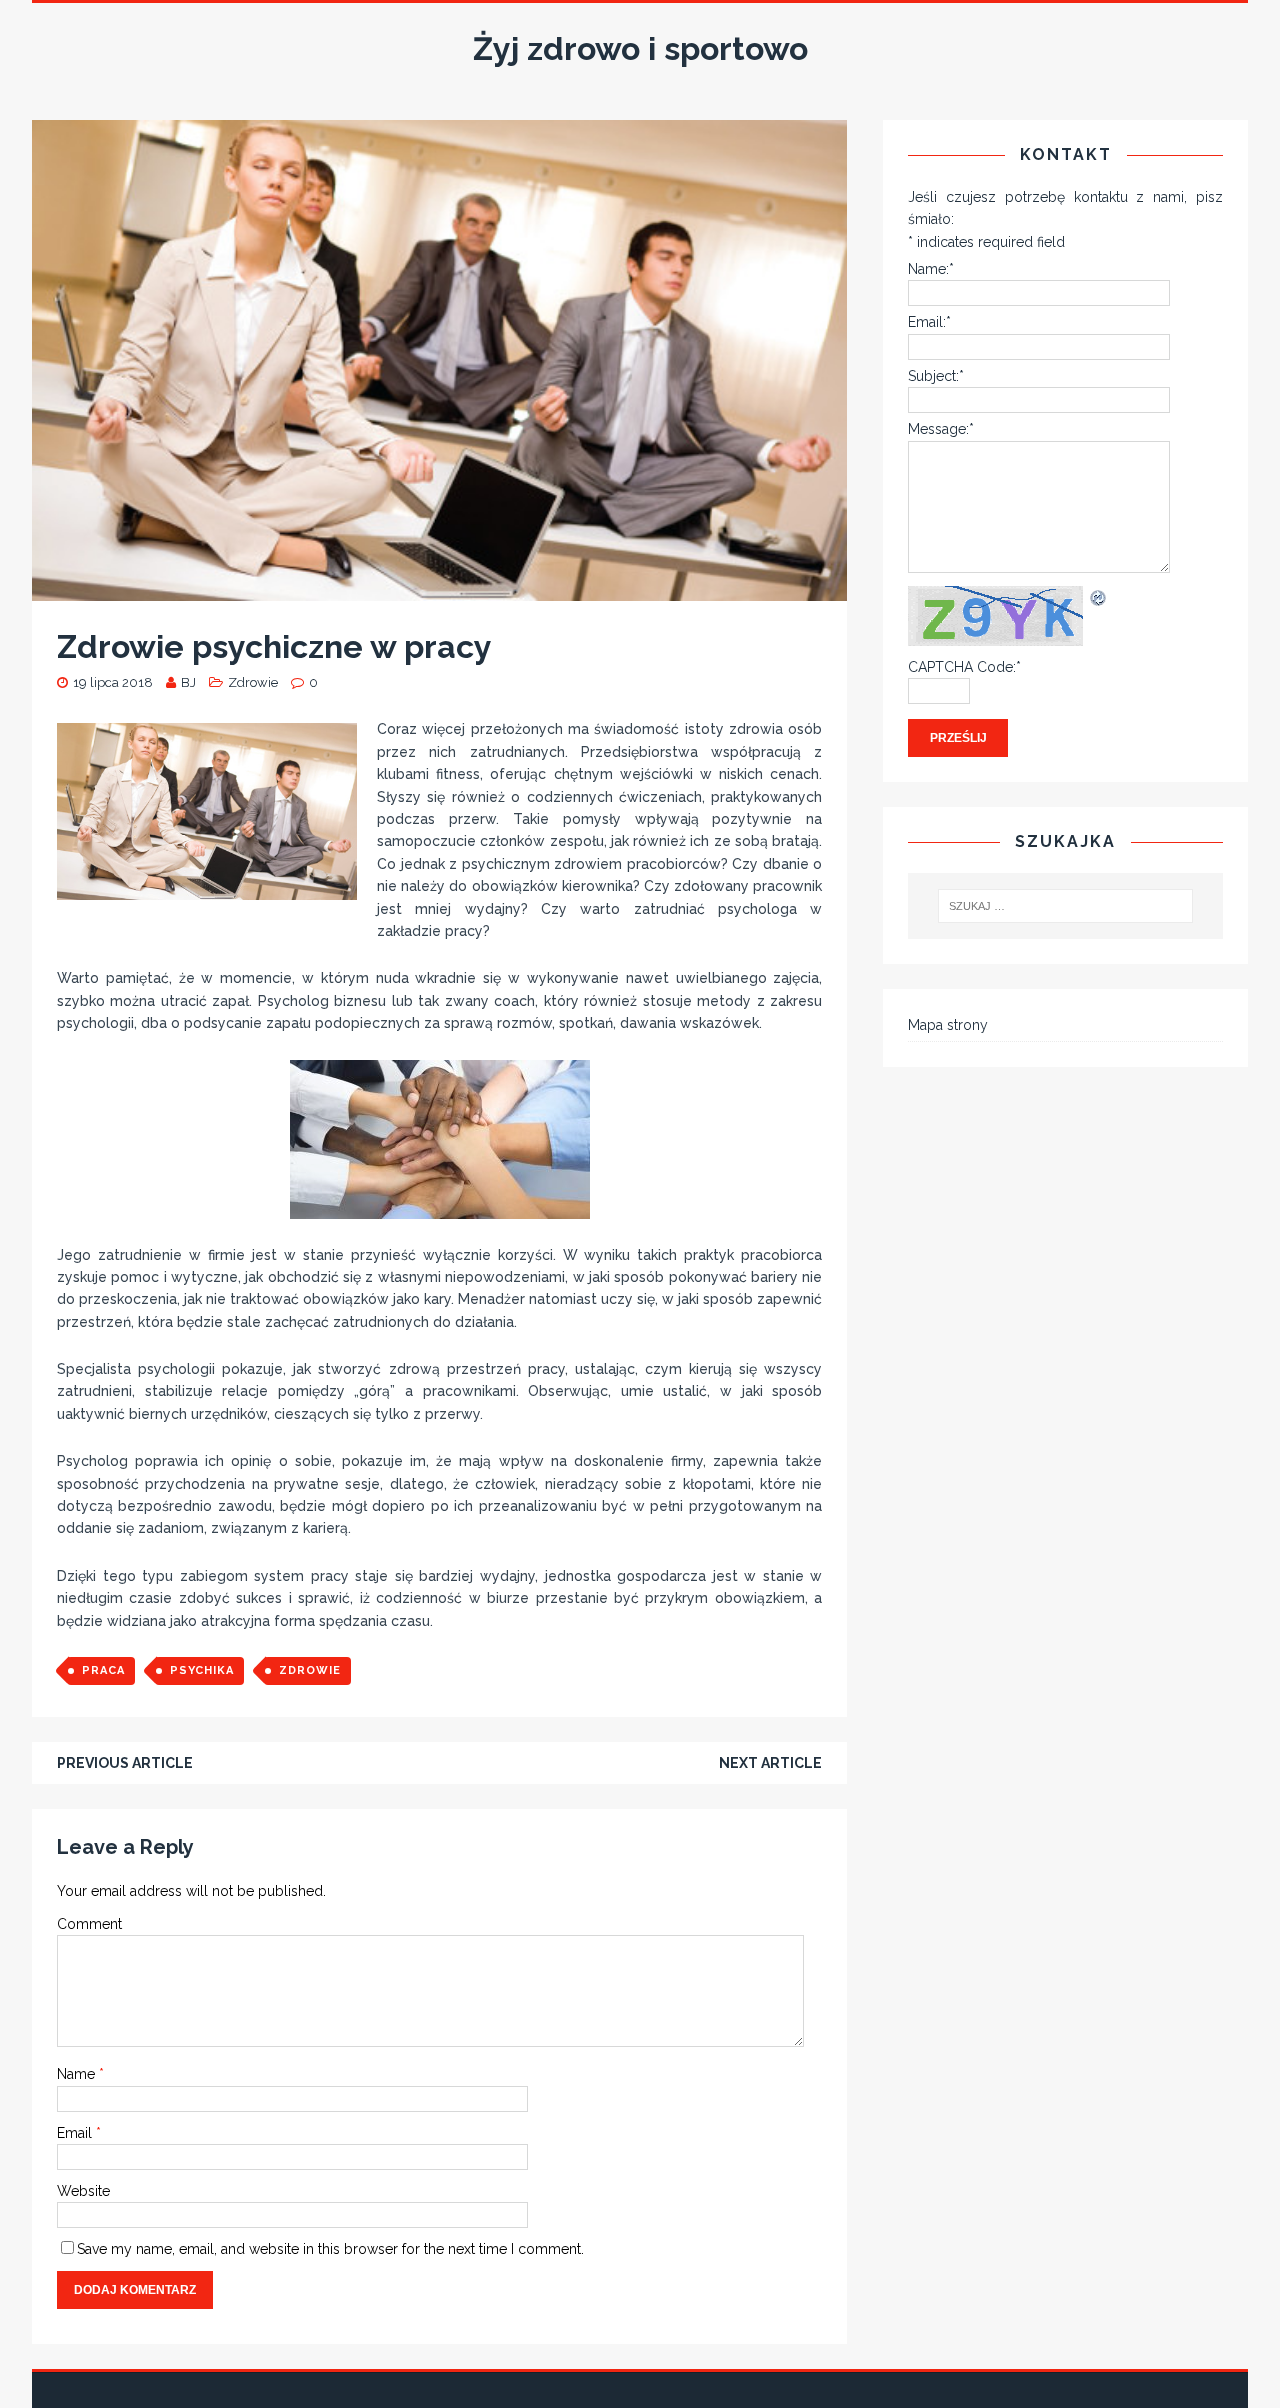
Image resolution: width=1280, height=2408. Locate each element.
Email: (929, 322)
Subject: (936, 376)
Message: (941, 429)
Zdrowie (253, 682)
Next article (770, 1763)
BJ (188, 682)
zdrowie (310, 1670)
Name (78, 2074)
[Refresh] (1099, 597)
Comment (89, 1924)
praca (103, 1670)
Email (76, 2133)
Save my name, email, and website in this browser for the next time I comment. (330, 2249)
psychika (202, 1670)
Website (83, 2191)
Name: (931, 269)
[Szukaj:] (1065, 906)
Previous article (125, 1763)
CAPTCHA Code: (964, 667)
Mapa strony (948, 1025)
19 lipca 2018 (113, 682)
